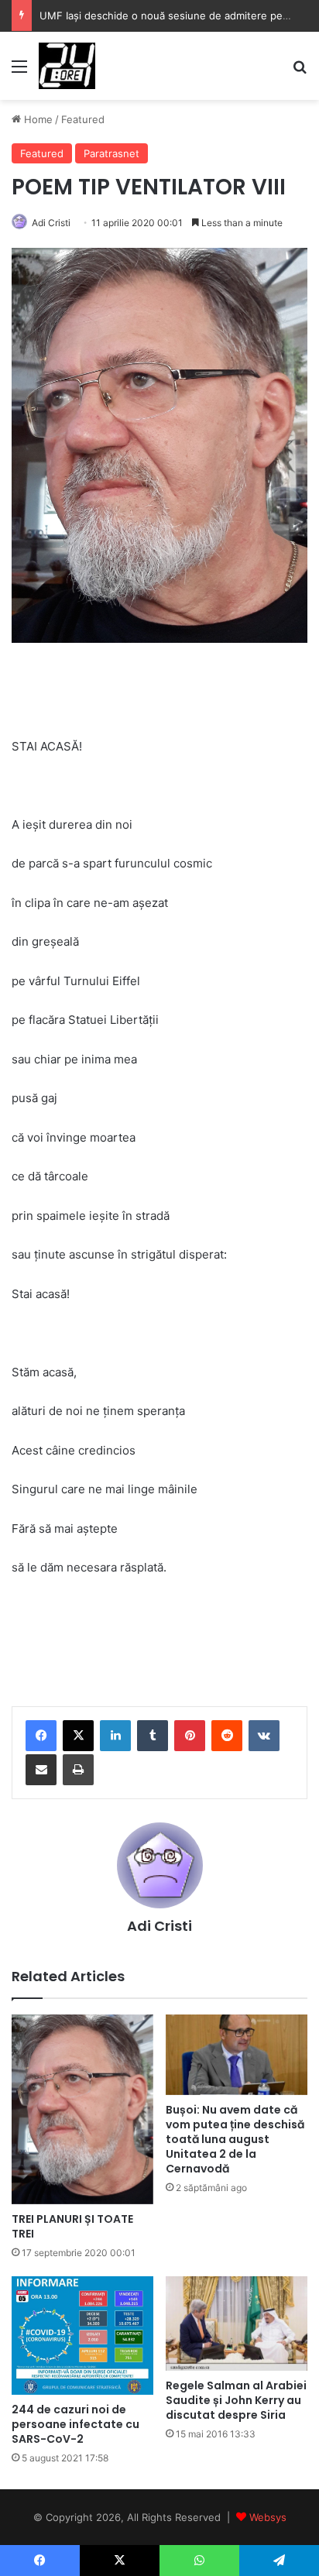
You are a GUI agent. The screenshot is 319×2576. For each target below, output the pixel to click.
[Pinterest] (190, 1736)
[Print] (78, 1770)
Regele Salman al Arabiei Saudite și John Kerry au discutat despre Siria (236, 2400)
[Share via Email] (41, 1770)
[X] (78, 1736)
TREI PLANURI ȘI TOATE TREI (72, 2226)
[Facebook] (41, 1736)
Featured (83, 119)
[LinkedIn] (115, 1736)
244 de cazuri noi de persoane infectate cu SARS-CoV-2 (75, 2424)
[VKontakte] (264, 1736)
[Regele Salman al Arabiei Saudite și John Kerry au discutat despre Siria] (237, 2324)
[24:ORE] (67, 66)
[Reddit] (227, 1736)
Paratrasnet (111, 153)
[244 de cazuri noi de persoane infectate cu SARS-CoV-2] (82, 2336)
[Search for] (300, 72)
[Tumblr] (153, 1736)
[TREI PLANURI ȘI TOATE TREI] (82, 2109)
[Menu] (19, 72)
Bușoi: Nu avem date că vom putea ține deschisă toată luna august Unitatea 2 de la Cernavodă (235, 2139)
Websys (268, 2517)
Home (37, 119)
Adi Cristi (51, 223)
